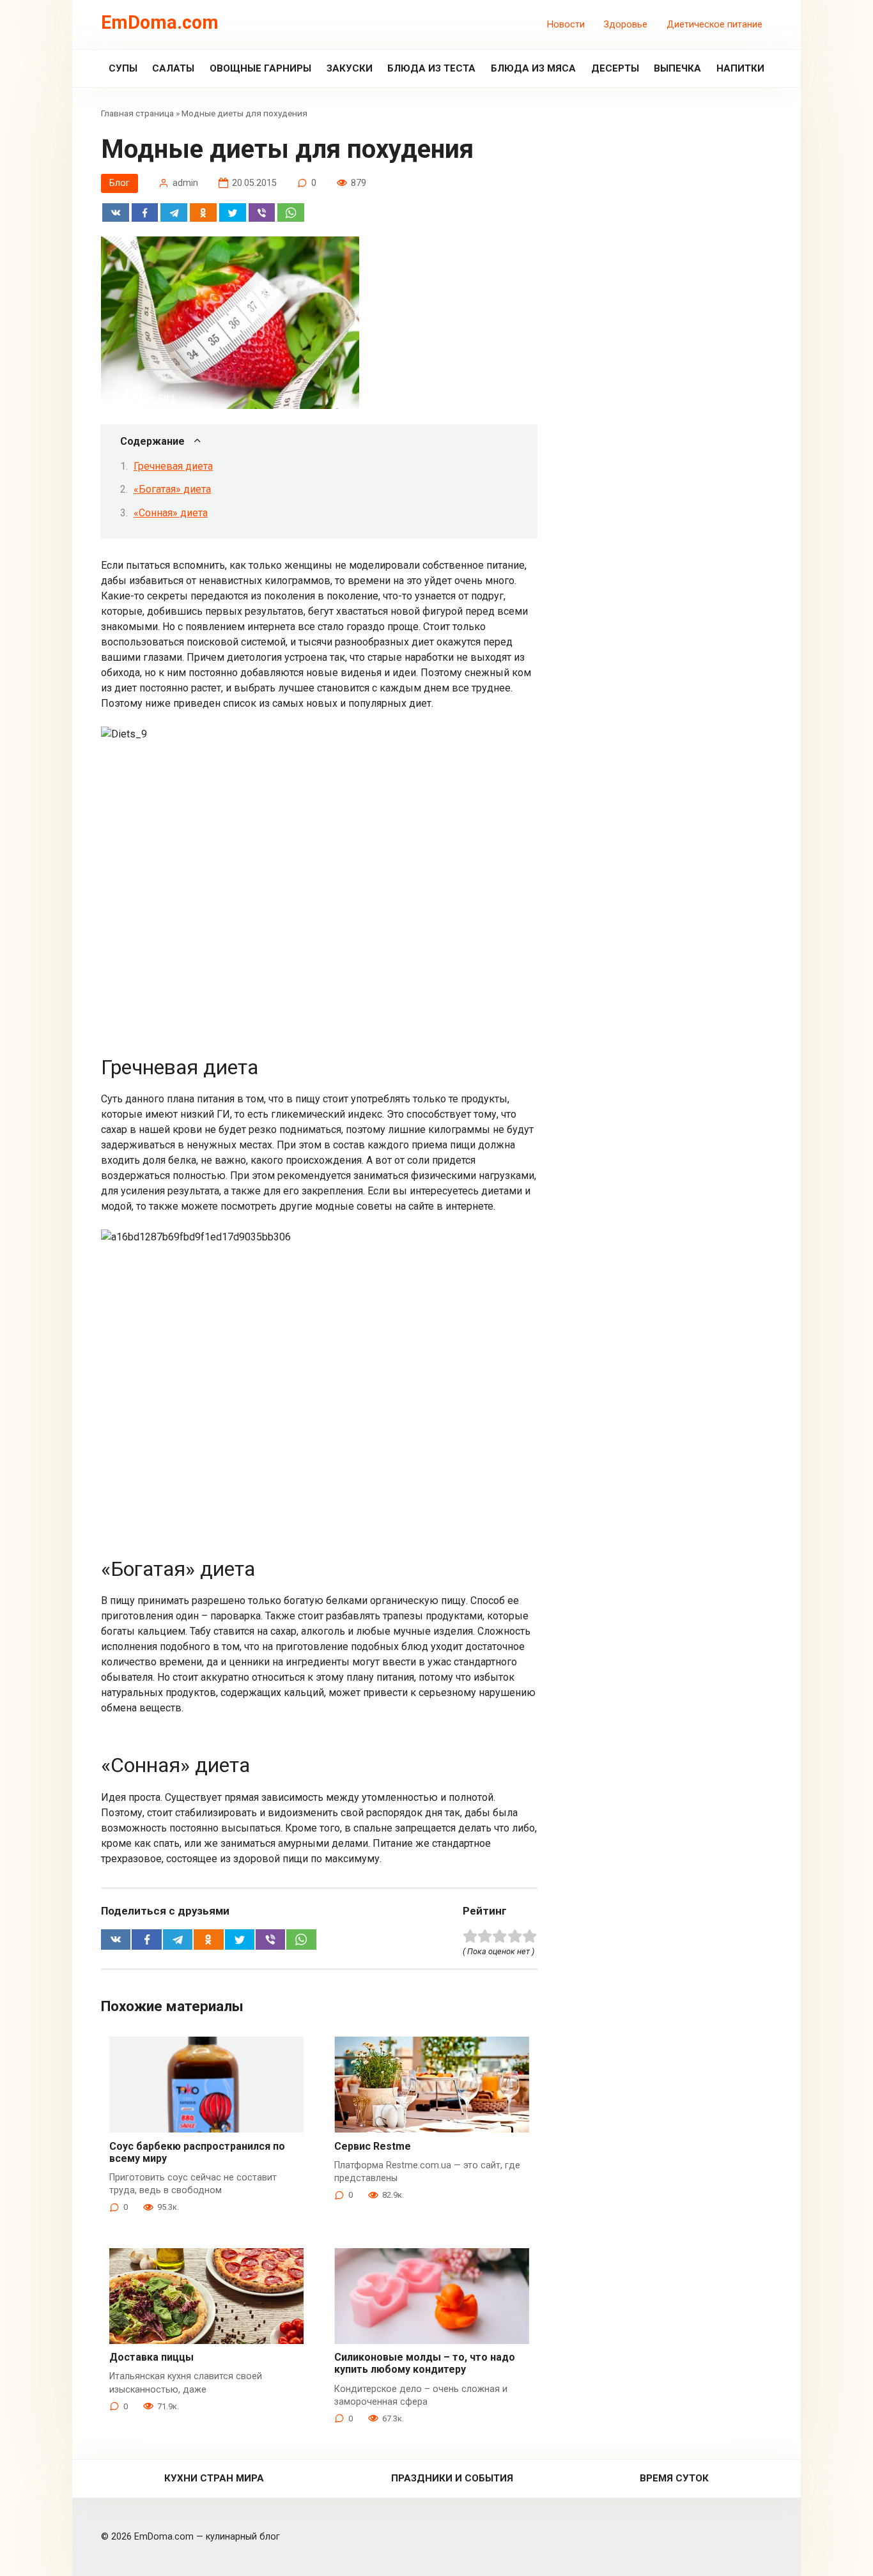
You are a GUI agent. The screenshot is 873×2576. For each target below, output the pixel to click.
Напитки (740, 68)
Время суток (674, 2478)
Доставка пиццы (151, 2357)
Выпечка (677, 68)
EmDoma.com (160, 22)
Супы (123, 68)
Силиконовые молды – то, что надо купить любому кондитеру (425, 2363)
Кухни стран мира (214, 2478)
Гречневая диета (173, 466)
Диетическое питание (715, 25)
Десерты (615, 68)
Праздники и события (452, 2478)
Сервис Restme (373, 2146)
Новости (566, 25)
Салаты (173, 68)
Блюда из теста (431, 68)
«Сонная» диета (171, 513)
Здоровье (626, 25)
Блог (120, 183)
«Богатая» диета (172, 489)
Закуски (350, 68)
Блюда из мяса (533, 68)
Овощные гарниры (260, 68)
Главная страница (137, 113)
